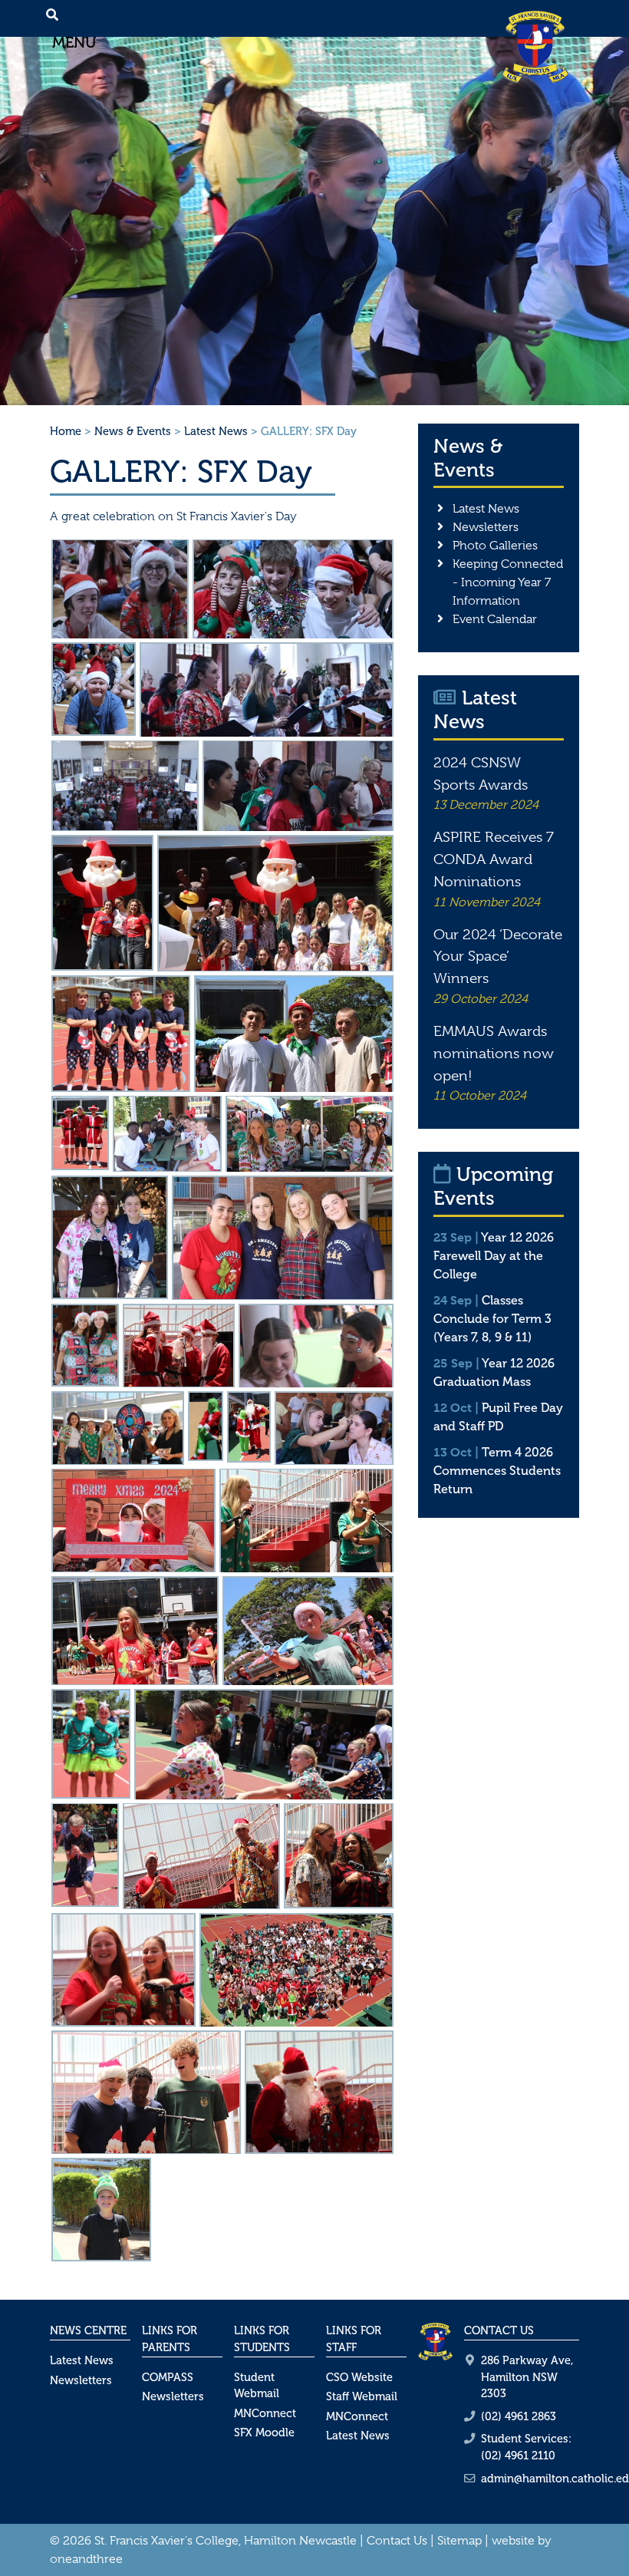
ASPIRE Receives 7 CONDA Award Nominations (494, 859)
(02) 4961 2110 (518, 2456)
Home (66, 431)
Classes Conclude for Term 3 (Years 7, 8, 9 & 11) (492, 1319)
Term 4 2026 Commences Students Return (497, 1471)
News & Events (133, 431)
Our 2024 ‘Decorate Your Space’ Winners (498, 957)
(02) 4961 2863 (519, 2416)
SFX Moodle (264, 2433)
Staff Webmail (362, 2396)
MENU (77, 42)
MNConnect (265, 2413)
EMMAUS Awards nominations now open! (494, 1054)
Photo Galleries (495, 546)
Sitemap (459, 2541)
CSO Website (359, 2377)
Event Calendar (495, 619)
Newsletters (486, 527)
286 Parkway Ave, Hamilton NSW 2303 (527, 2377)
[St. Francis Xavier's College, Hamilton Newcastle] (535, 46)
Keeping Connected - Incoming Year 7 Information (508, 582)
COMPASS (168, 2377)
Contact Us (397, 2541)
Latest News (216, 431)
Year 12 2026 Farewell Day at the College (494, 1256)
